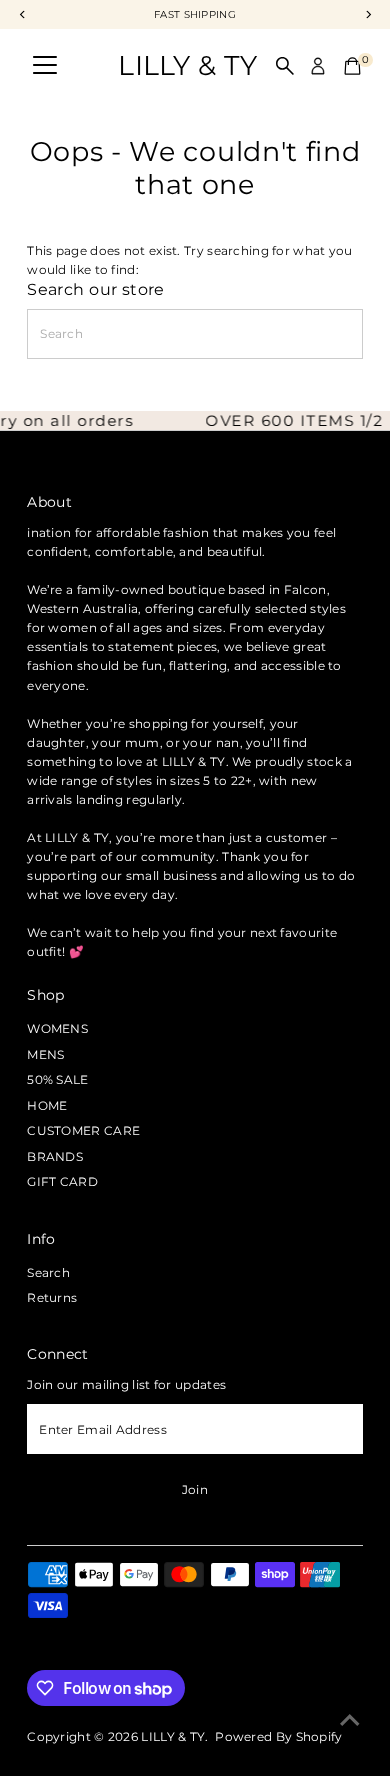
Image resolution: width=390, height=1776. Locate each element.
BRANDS (55, 1156)
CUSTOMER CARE (83, 1130)
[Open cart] (352, 66)
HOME (47, 1105)
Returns (52, 1297)
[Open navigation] (45, 66)
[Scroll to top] (350, 1721)
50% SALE (57, 1079)
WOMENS (57, 1028)
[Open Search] (285, 66)
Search (48, 1272)
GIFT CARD (62, 1181)
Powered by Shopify (278, 1736)
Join (195, 1489)
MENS (45, 1054)
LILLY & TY (187, 65)
